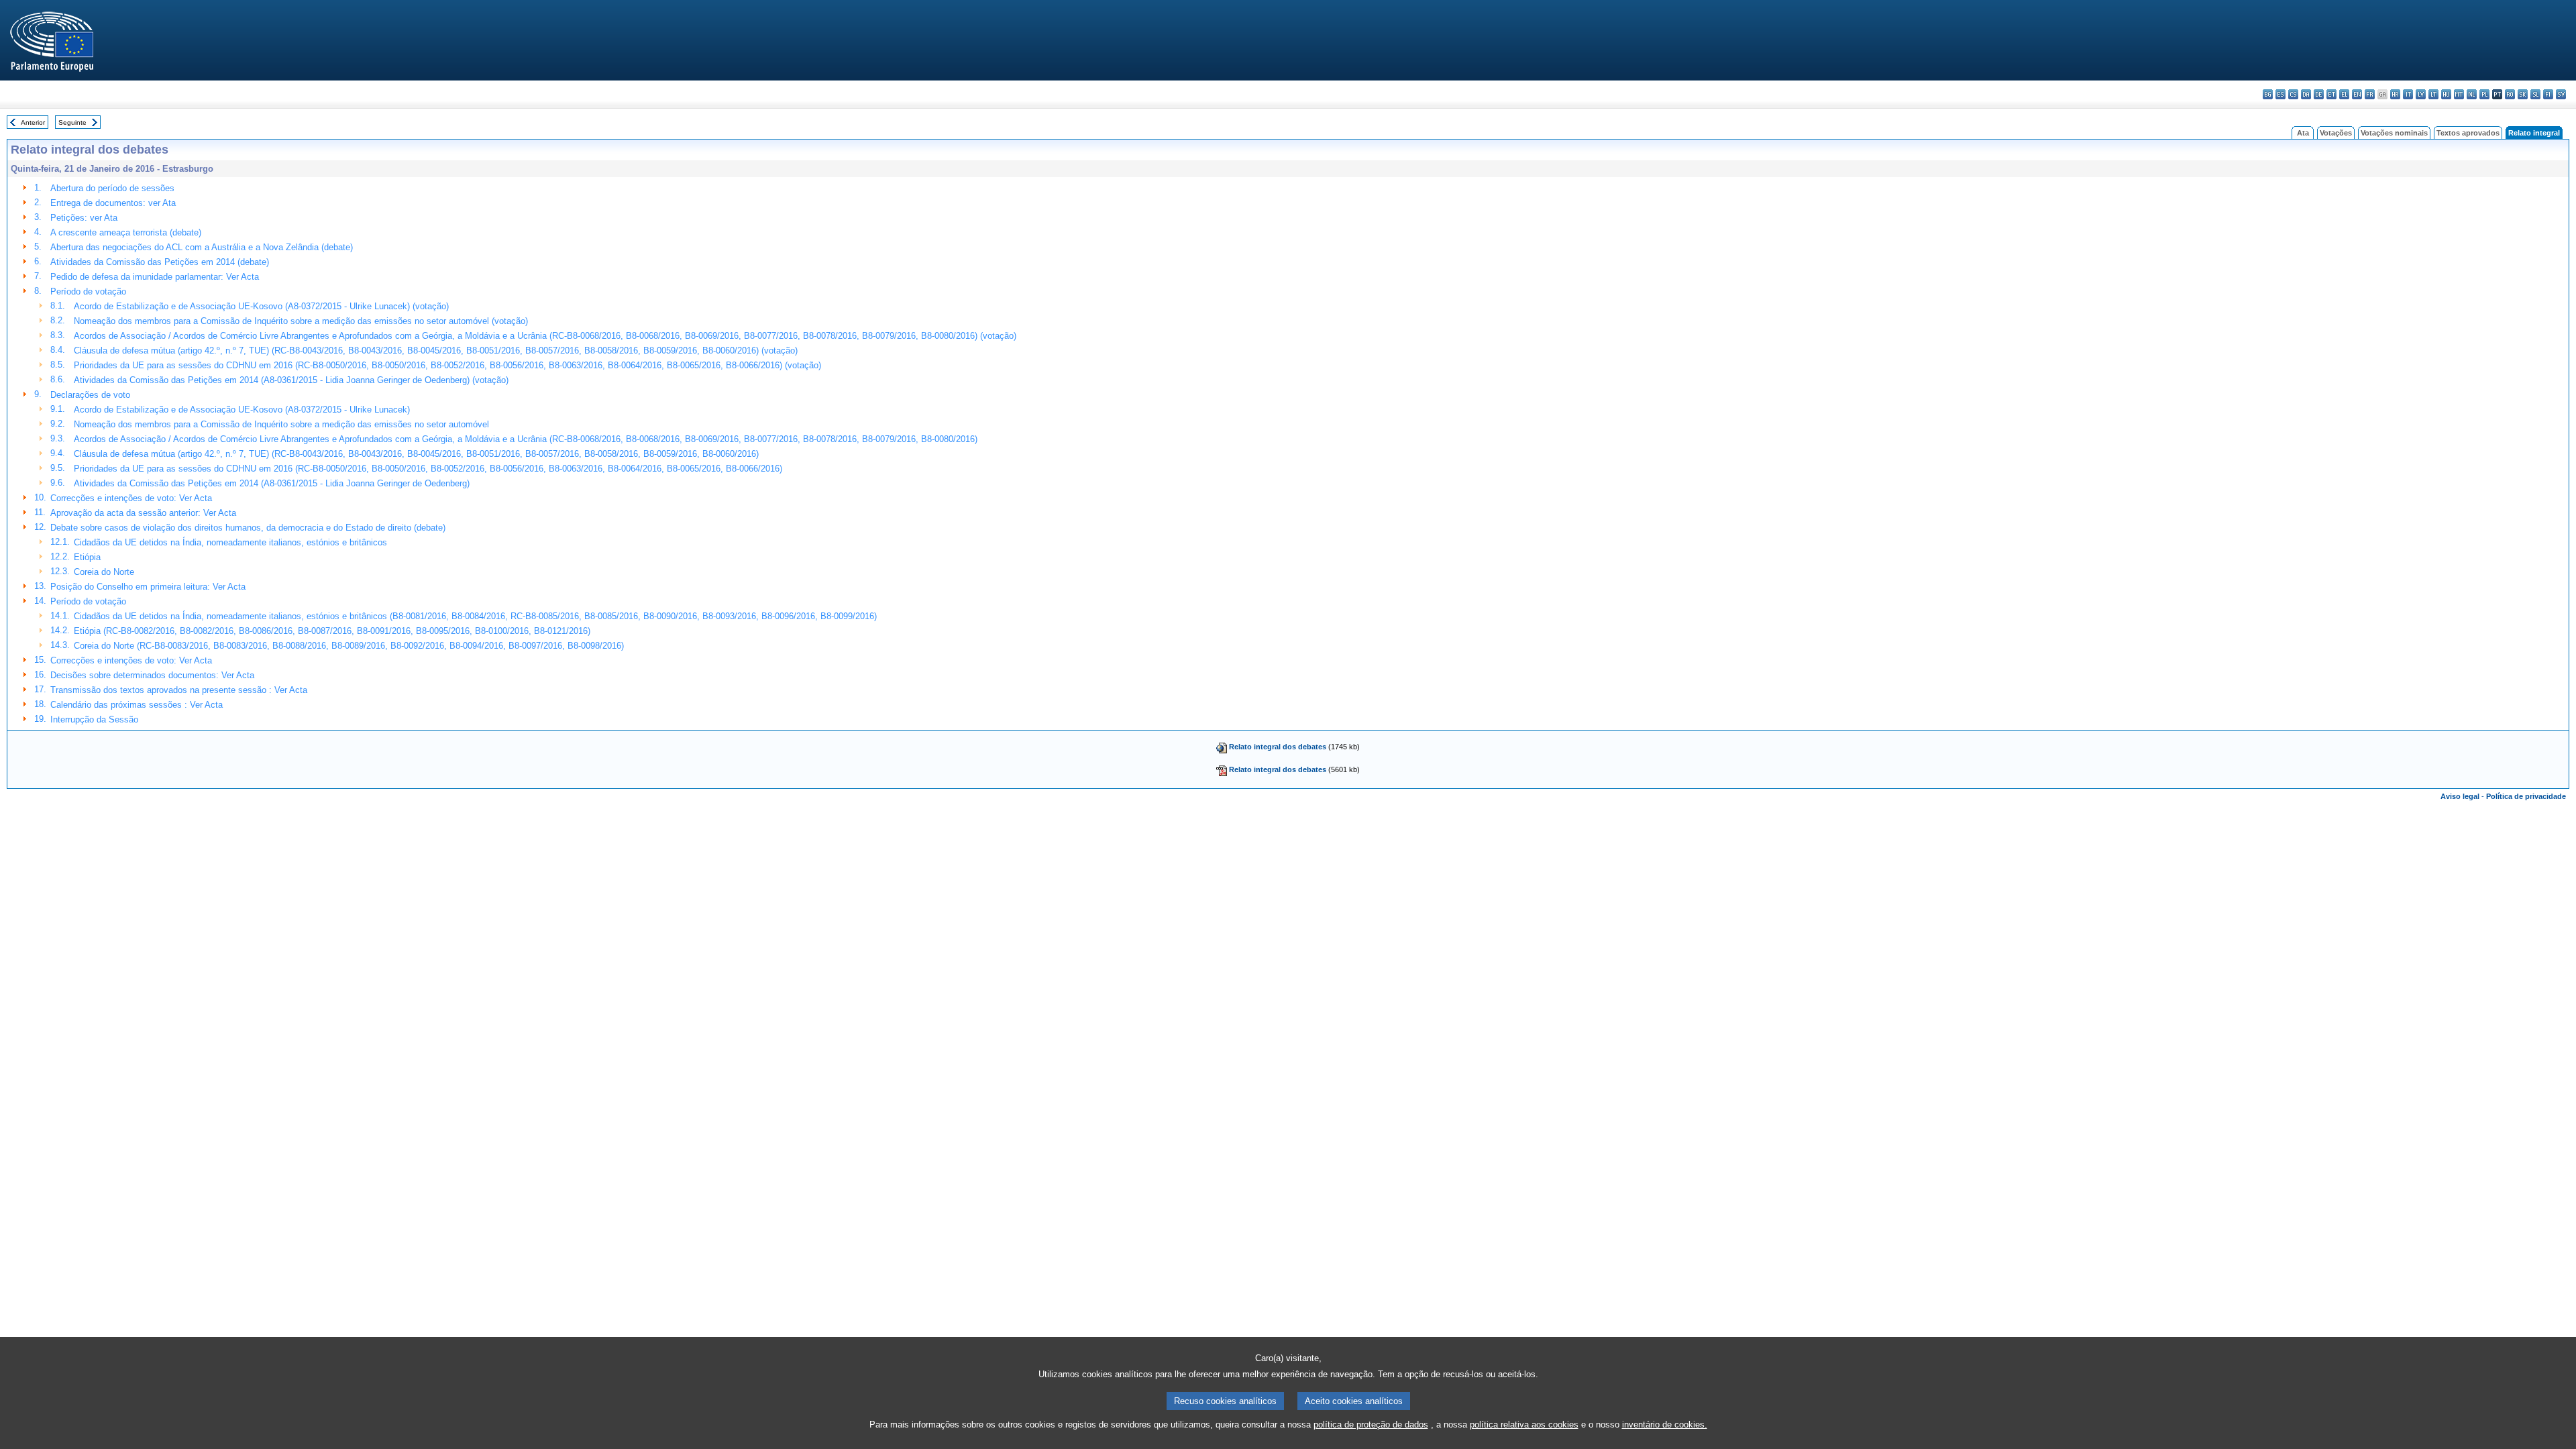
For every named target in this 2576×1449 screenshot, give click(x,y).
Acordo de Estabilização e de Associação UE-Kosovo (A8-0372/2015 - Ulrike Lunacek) (242, 410)
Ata (2303, 133)
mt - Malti (2459, 94)
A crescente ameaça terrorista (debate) (126, 232)
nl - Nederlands (2472, 94)
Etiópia (87, 557)
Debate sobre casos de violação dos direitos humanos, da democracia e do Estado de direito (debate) (248, 528)
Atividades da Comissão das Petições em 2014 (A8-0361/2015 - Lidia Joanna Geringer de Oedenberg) (272, 483)
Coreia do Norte (104, 572)
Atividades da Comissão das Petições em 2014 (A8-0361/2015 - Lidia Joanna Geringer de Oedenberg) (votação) (291, 380)
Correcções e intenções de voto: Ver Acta (131, 498)
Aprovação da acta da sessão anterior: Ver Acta (143, 513)
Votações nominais (2394, 133)
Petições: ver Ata (84, 218)
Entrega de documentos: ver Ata (113, 203)
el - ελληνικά (2344, 94)
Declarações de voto (90, 395)
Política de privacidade (2526, 796)
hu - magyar (2446, 94)
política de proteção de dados (1371, 1425)
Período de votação (88, 291)
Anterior (33, 122)
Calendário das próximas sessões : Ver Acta (137, 705)
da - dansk (2306, 94)
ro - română (2510, 94)
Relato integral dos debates (1278, 747)
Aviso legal (2460, 796)
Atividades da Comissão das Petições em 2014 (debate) (160, 262)
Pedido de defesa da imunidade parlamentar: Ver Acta (155, 277)
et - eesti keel (2331, 94)
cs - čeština (2293, 94)
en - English (2357, 94)
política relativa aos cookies (1524, 1425)
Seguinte (72, 122)
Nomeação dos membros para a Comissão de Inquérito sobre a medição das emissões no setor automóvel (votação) (301, 321)
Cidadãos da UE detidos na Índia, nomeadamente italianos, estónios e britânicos (230, 542)
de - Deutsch (2319, 94)
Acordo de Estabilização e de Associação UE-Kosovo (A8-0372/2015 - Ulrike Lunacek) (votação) (261, 306)
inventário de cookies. (1665, 1425)
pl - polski (2484, 94)
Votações (2336, 133)
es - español (2280, 94)
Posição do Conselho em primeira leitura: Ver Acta (148, 587)
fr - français (2370, 94)
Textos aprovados (2468, 133)
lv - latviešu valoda (2421, 94)
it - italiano (2408, 94)
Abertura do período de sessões (112, 188)
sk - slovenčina (2523, 94)
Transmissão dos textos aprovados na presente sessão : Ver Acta (179, 690)
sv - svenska (2561, 94)
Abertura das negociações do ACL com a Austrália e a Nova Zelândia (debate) (202, 247)
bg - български (2268, 94)
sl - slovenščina (2535, 94)
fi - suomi (2548, 94)
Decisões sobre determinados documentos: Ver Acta (152, 675)
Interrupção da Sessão (94, 719)
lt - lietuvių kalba (2433, 94)
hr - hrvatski (2395, 94)
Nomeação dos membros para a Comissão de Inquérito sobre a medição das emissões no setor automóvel (281, 424)
